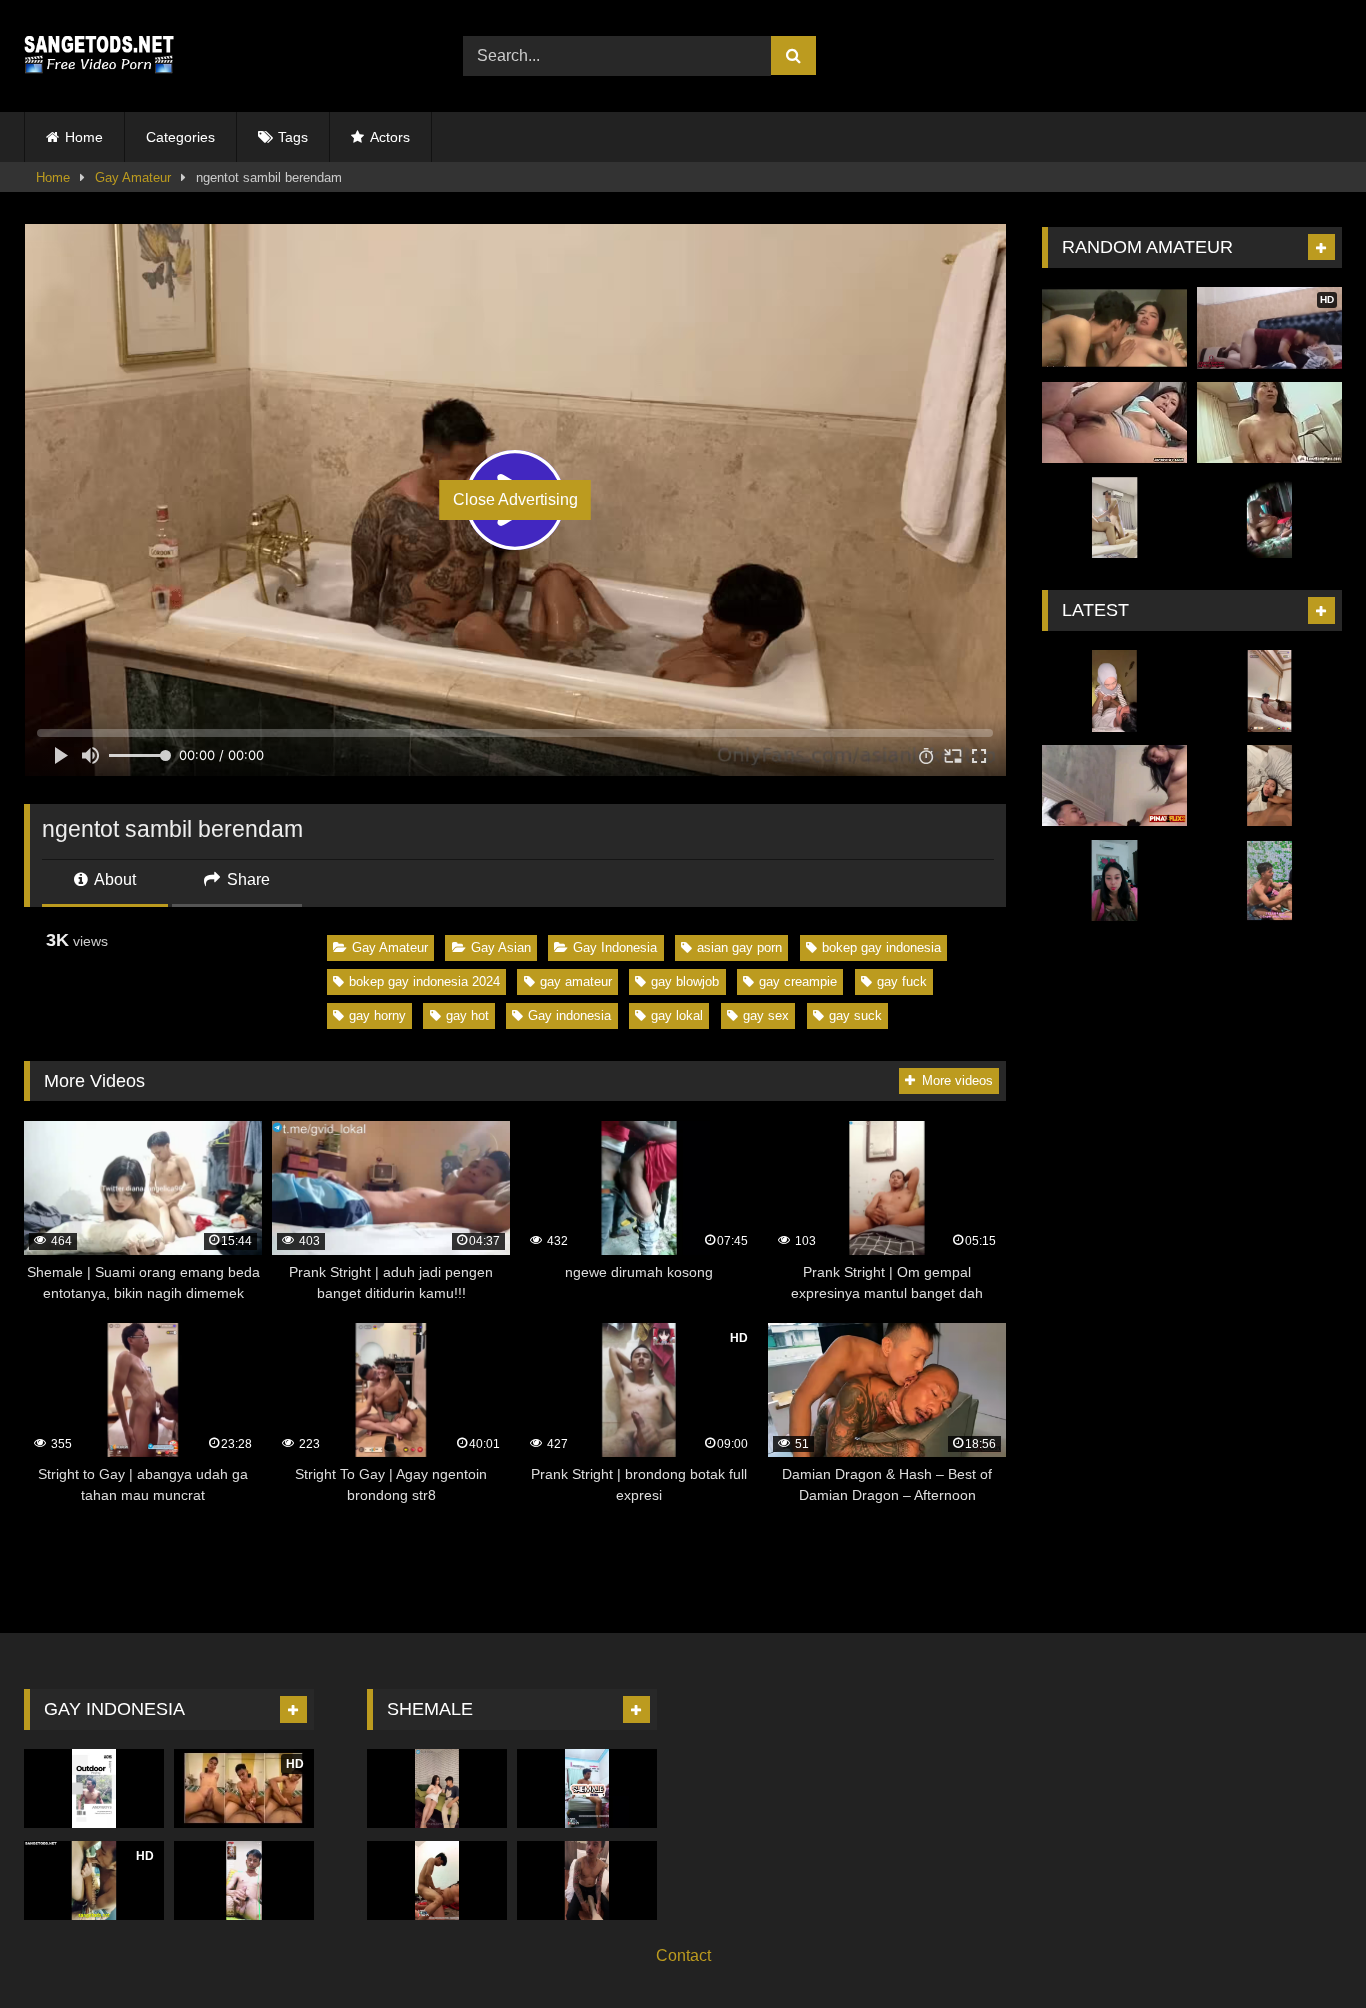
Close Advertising (515, 499)
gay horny (377, 1015)
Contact (683, 1955)
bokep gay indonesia (881, 947)
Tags (293, 137)
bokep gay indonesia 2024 (424, 981)
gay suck (855, 1015)
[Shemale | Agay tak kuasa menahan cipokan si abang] (587, 1880)
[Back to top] (1304, 1948)
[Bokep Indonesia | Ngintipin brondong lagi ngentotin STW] (1269, 881)
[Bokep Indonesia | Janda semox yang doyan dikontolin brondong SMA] (1114, 328)
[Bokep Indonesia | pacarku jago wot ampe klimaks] (1114, 786)
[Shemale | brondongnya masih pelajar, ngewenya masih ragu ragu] (437, 1880)
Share (246, 879)
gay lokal (677, 1015)
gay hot (467, 1015)
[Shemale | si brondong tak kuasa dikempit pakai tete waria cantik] (437, 1788)
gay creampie (798, 981)
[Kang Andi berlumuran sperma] (94, 1788)
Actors (390, 137)
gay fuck (902, 981)
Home (84, 137)
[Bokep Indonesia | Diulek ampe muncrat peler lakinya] (1114, 881)
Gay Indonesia (615, 947)
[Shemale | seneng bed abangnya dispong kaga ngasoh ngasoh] (587, 1788)
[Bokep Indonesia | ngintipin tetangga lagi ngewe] (1269, 518)
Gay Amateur (133, 177)
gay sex (766, 1015)
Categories (180, 137)
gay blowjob (685, 981)
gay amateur (576, 981)
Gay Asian (501, 947)
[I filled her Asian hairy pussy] (1269, 423)
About (113, 879)
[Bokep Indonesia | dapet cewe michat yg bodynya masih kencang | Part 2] (1114, 518)
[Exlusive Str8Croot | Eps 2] (1269, 691)
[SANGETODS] (99, 56)
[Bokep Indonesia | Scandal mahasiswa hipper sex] (1114, 691)
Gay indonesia (569, 1015)
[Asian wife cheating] (1114, 423)
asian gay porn (739, 947)
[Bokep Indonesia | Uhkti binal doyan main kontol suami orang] (1269, 786)
